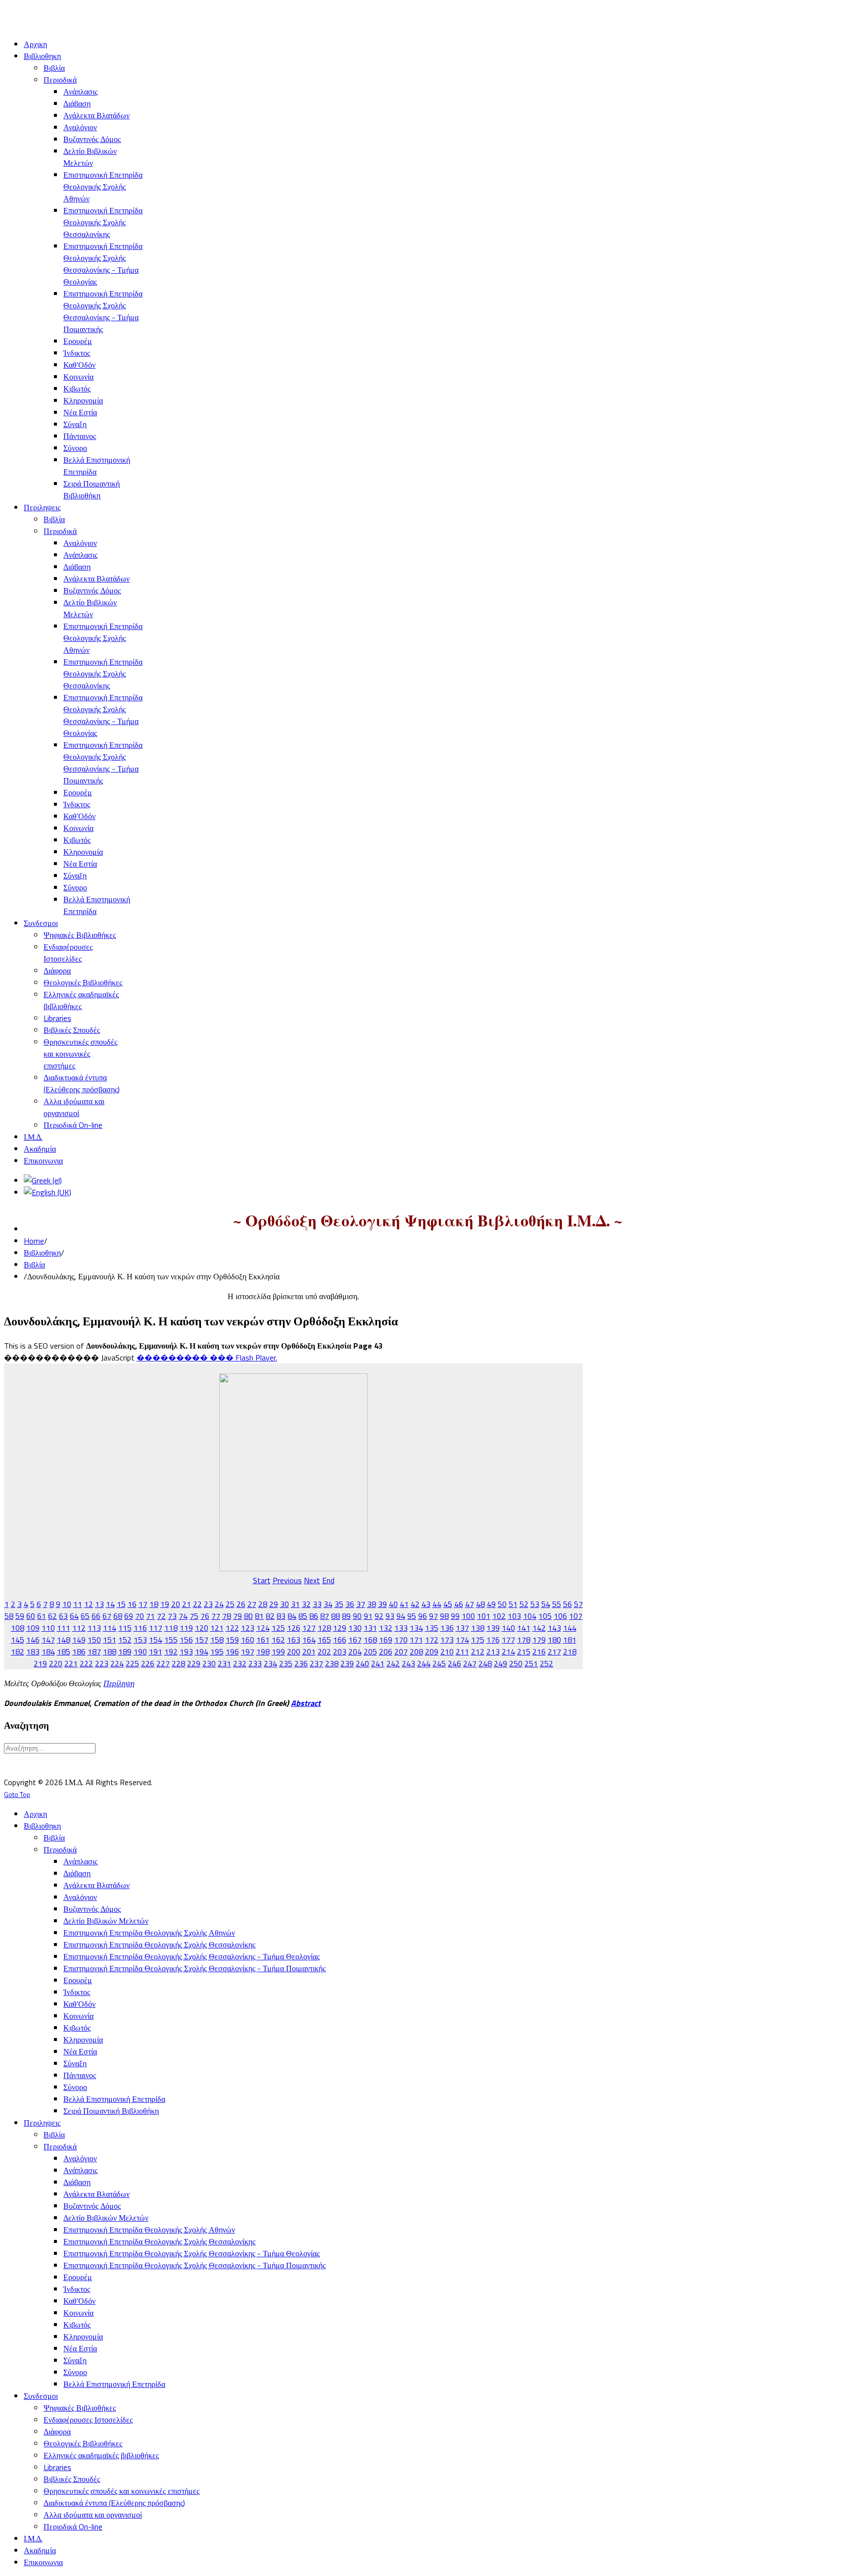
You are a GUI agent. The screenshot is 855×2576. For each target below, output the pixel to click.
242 (393, 1663)
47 (470, 1604)
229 (194, 1663)
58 (9, 1616)
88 (335, 1616)
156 (186, 1640)
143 (554, 1628)
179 (539, 1640)
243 (408, 1663)
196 (232, 1652)
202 (324, 1652)
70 (140, 1616)
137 (462, 1628)
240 (362, 1663)
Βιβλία (34, 1264)
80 (248, 1616)
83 (281, 1616)
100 (468, 1616)
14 (110, 1604)
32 (306, 1604)
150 (94, 1640)
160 (248, 1640)
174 (462, 1640)
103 (514, 1616)
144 (570, 1628)
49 (491, 1604)
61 (42, 1616)
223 (102, 1663)
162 (278, 1640)
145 (18, 1640)
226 (148, 1663)
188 (110, 1652)
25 (230, 1604)
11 (78, 1604)
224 (117, 1663)
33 (317, 1604)
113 (94, 1628)
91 (368, 1616)
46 (459, 1604)
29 (274, 1604)
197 (248, 1652)
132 (386, 1628)
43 (426, 1604)
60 (31, 1616)
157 (202, 1640)
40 (393, 1604)
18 (154, 1604)
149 (79, 1640)
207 (401, 1652)
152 (125, 1640)
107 (576, 1616)
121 (217, 1628)
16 (132, 1604)
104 (530, 1616)
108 (18, 1628)
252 (546, 1663)
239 (347, 1663)
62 (52, 1616)
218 (570, 1652)
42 (415, 1604)
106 (560, 1616)
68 (118, 1616)
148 (64, 1640)
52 (524, 1604)
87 (325, 1616)
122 (232, 1628)
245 (439, 1663)
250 (516, 1663)
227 (163, 1663)
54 (546, 1604)
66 (96, 1616)
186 (79, 1652)
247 (470, 1663)
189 (125, 1652)
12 (89, 1604)
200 (294, 1652)
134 (416, 1628)
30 (285, 1604)
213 (493, 1652)
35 (339, 1604)
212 (478, 1652)
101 (484, 1616)
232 (240, 1663)
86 (314, 1616)
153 (140, 1640)
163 (294, 1640)
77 (216, 1616)
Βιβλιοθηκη (42, 1253)
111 (64, 1628)
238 (332, 1663)
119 (186, 1628)
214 (508, 1652)
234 (270, 1663)
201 (309, 1652)
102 (499, 1616)
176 (493, 1640)
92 (379, 1616)
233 (255, 1663)
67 (107, 1616)
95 (412, 1616)
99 (455, 1616)
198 (263, 1652)
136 (447, 1628)
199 (278, 1652)
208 (416, 1652)
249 (500, 1663)
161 (263, 1640)
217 (554, 1652)
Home (34, 1241)
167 (355, 1640)
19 (165, 1604)
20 (176, 1604)
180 (554, 1640)
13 (99, 1604)
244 (424, 1663)
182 (18, 1652)
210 (447, 1652)
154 (156, 1640)
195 (217, 1652)
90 (357, 1616)
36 (350, 1604)
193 (186, 1652)
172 (432, 1640)
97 (433, 1616)
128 (324, 1628)
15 (121, 1604)
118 (171, 1628)
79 (237, 1616)
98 (444, 1616)
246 (454, 1663)
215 (524, 1652)
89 (346, 1616)
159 (232, 1640)
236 (301, 1663)
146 (33, 1640)
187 (94, 1652)
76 (205, 1616)
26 (241, 1604)
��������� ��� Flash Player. (207, 1358)
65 (85, 1616)
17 (143, 1604)
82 (270, 1616)
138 (478, 1628)
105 (545, 1616)
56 (568, 1604)
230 (209, 1663)
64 (74, 1616)
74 (183, 1616)
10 (67, 1604)
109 (33, 1628)
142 (539, 1628)
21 (187, 1604)
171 (416, 1640)
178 (524, 1640)
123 (248, 1628)
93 (390, 1616)
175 (478, 1640)
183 (33, 1652)
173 (447, 1640)
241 (378, 1663)
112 (79, 1628)
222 (86, 1663)
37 (361, 1604)
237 (316, 1663)
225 (132, 1663)
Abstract (306, 1703)
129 (340, 1628)
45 (448, 1604)
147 (48, 1640)
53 (535, 1604)
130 (355, 1628)
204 (355, 1652)
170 (401, 1640)
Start (262, 1580)
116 (140, 1628)
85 (303, 1616)
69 (129, 1616)
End (328, 1580)
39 (382, 1604)
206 (386, 1652)
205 (370, 1652)
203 (340, 1652)
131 (370, 1628)
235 (286, 1663)
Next (312, 1580)
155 (171, 1640)
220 (56, 1663)
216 (539, 1652)
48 (480, 1604)
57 (578, 1604)
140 (508, 1628)
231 (224, 1663)
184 (48, 1652)
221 (71, 1663)
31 (295, 1604)
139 (493, 1628)
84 (292, 1616)
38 (372, 1604)
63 (63, 1616)
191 (156, 1652)
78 (227, 1616)
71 (150, 1616)
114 (110, 1628)
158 (217, 1640)
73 (172, 1616)
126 (294, 1628)
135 (432, 1628)
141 (524, 1628)
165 (324, 1640)
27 (252, 1604)
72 (161, 1616)
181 (570, 1640)
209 (432, 1652)
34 (328, 1604)
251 (531, 1663)
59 (20, 1616)
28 (263, 1604)
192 (171, 1652)
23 (208, 1604)
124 (263, 1628)
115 (125, 1628)
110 (48, 1628)
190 (140, 1652)
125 (278, 1628)
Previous (287, 1580)
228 (178, 1663)
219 (40, 1663)
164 (309, 1640)
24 (219, 1604)
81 (259, 1616)
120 (202, 1628)
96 (423, 1616)
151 (110, 1640)
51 (513, 1604)
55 (557, 1604)
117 (156, 1628)
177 (508, 1640)
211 (462, 1652)
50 (502, 1604)
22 (197, 1604)
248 (485, 1663)
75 (194, 1616)
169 (386, 1640)
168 (370, 1640)
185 (64, 1652)
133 (401, 1628)
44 (437, 1604)
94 (401, 1616)
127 (309, 1628)
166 (340, 1640)
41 (404, 1604)
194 (202, 1652)
